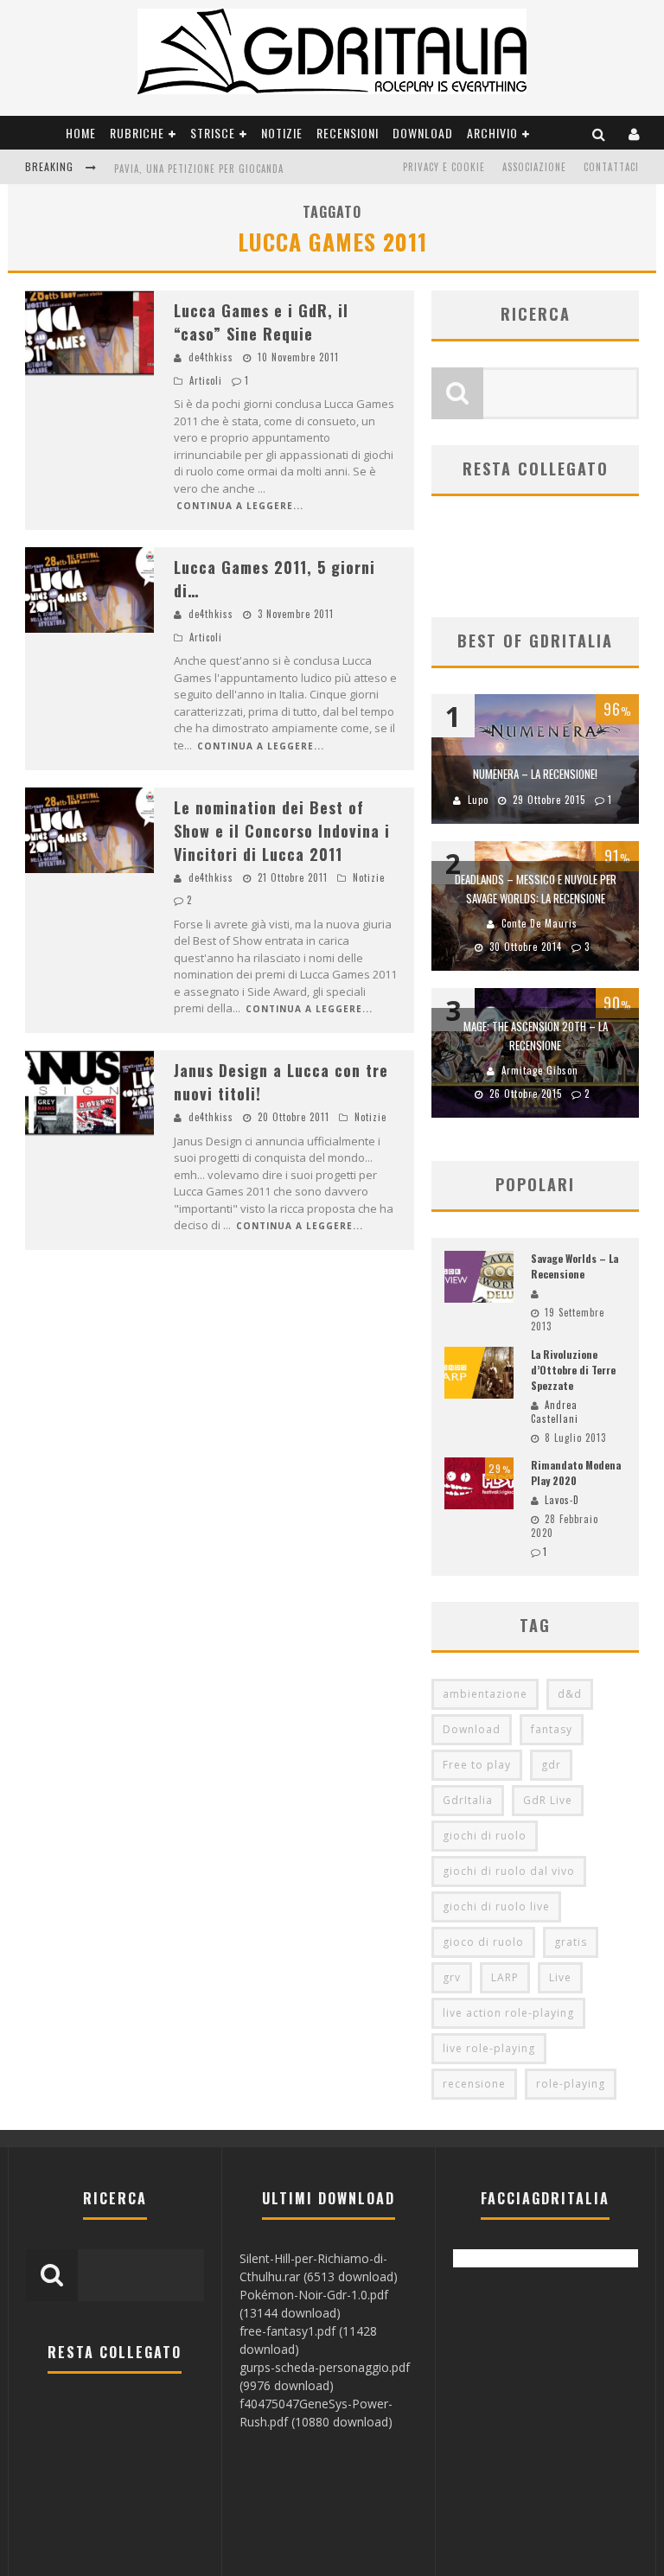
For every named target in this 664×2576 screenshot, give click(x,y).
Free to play (477, 1765)
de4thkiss (211, 357)
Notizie (282, 133)
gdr (551, 1765)
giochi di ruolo (485, 1836)
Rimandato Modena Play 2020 (576, 1473)
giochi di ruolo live (496, 1906)
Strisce (213, 133)
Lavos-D (562, 1500)
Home (81, 133)
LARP (505, 1977)
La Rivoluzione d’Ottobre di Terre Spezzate (573, 1370)
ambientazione (485, 1694)
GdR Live (548, 1800)
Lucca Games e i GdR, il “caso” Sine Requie (261, 322)
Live (560, 1977)
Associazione (534, 167)
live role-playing (489, 2048)
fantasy (552, 1729)
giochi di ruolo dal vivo (509, 1871)
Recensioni (348, 133)
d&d (570, 1694)
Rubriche (137, 133)
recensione (474, 2084)
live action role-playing (508, 2013)
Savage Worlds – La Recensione (575, 1266)
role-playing (571, 2084)
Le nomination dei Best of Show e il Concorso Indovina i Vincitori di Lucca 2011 (282, 831)
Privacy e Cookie (444, 167)
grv (452, 1977)
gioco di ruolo (483, 1942)
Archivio (492, 133)
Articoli (206, 380)
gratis (571, 1942)
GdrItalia (468, 1800)
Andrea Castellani (555, 1412)
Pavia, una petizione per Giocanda (199, 169)
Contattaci (611, 167)
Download (423, 133)
